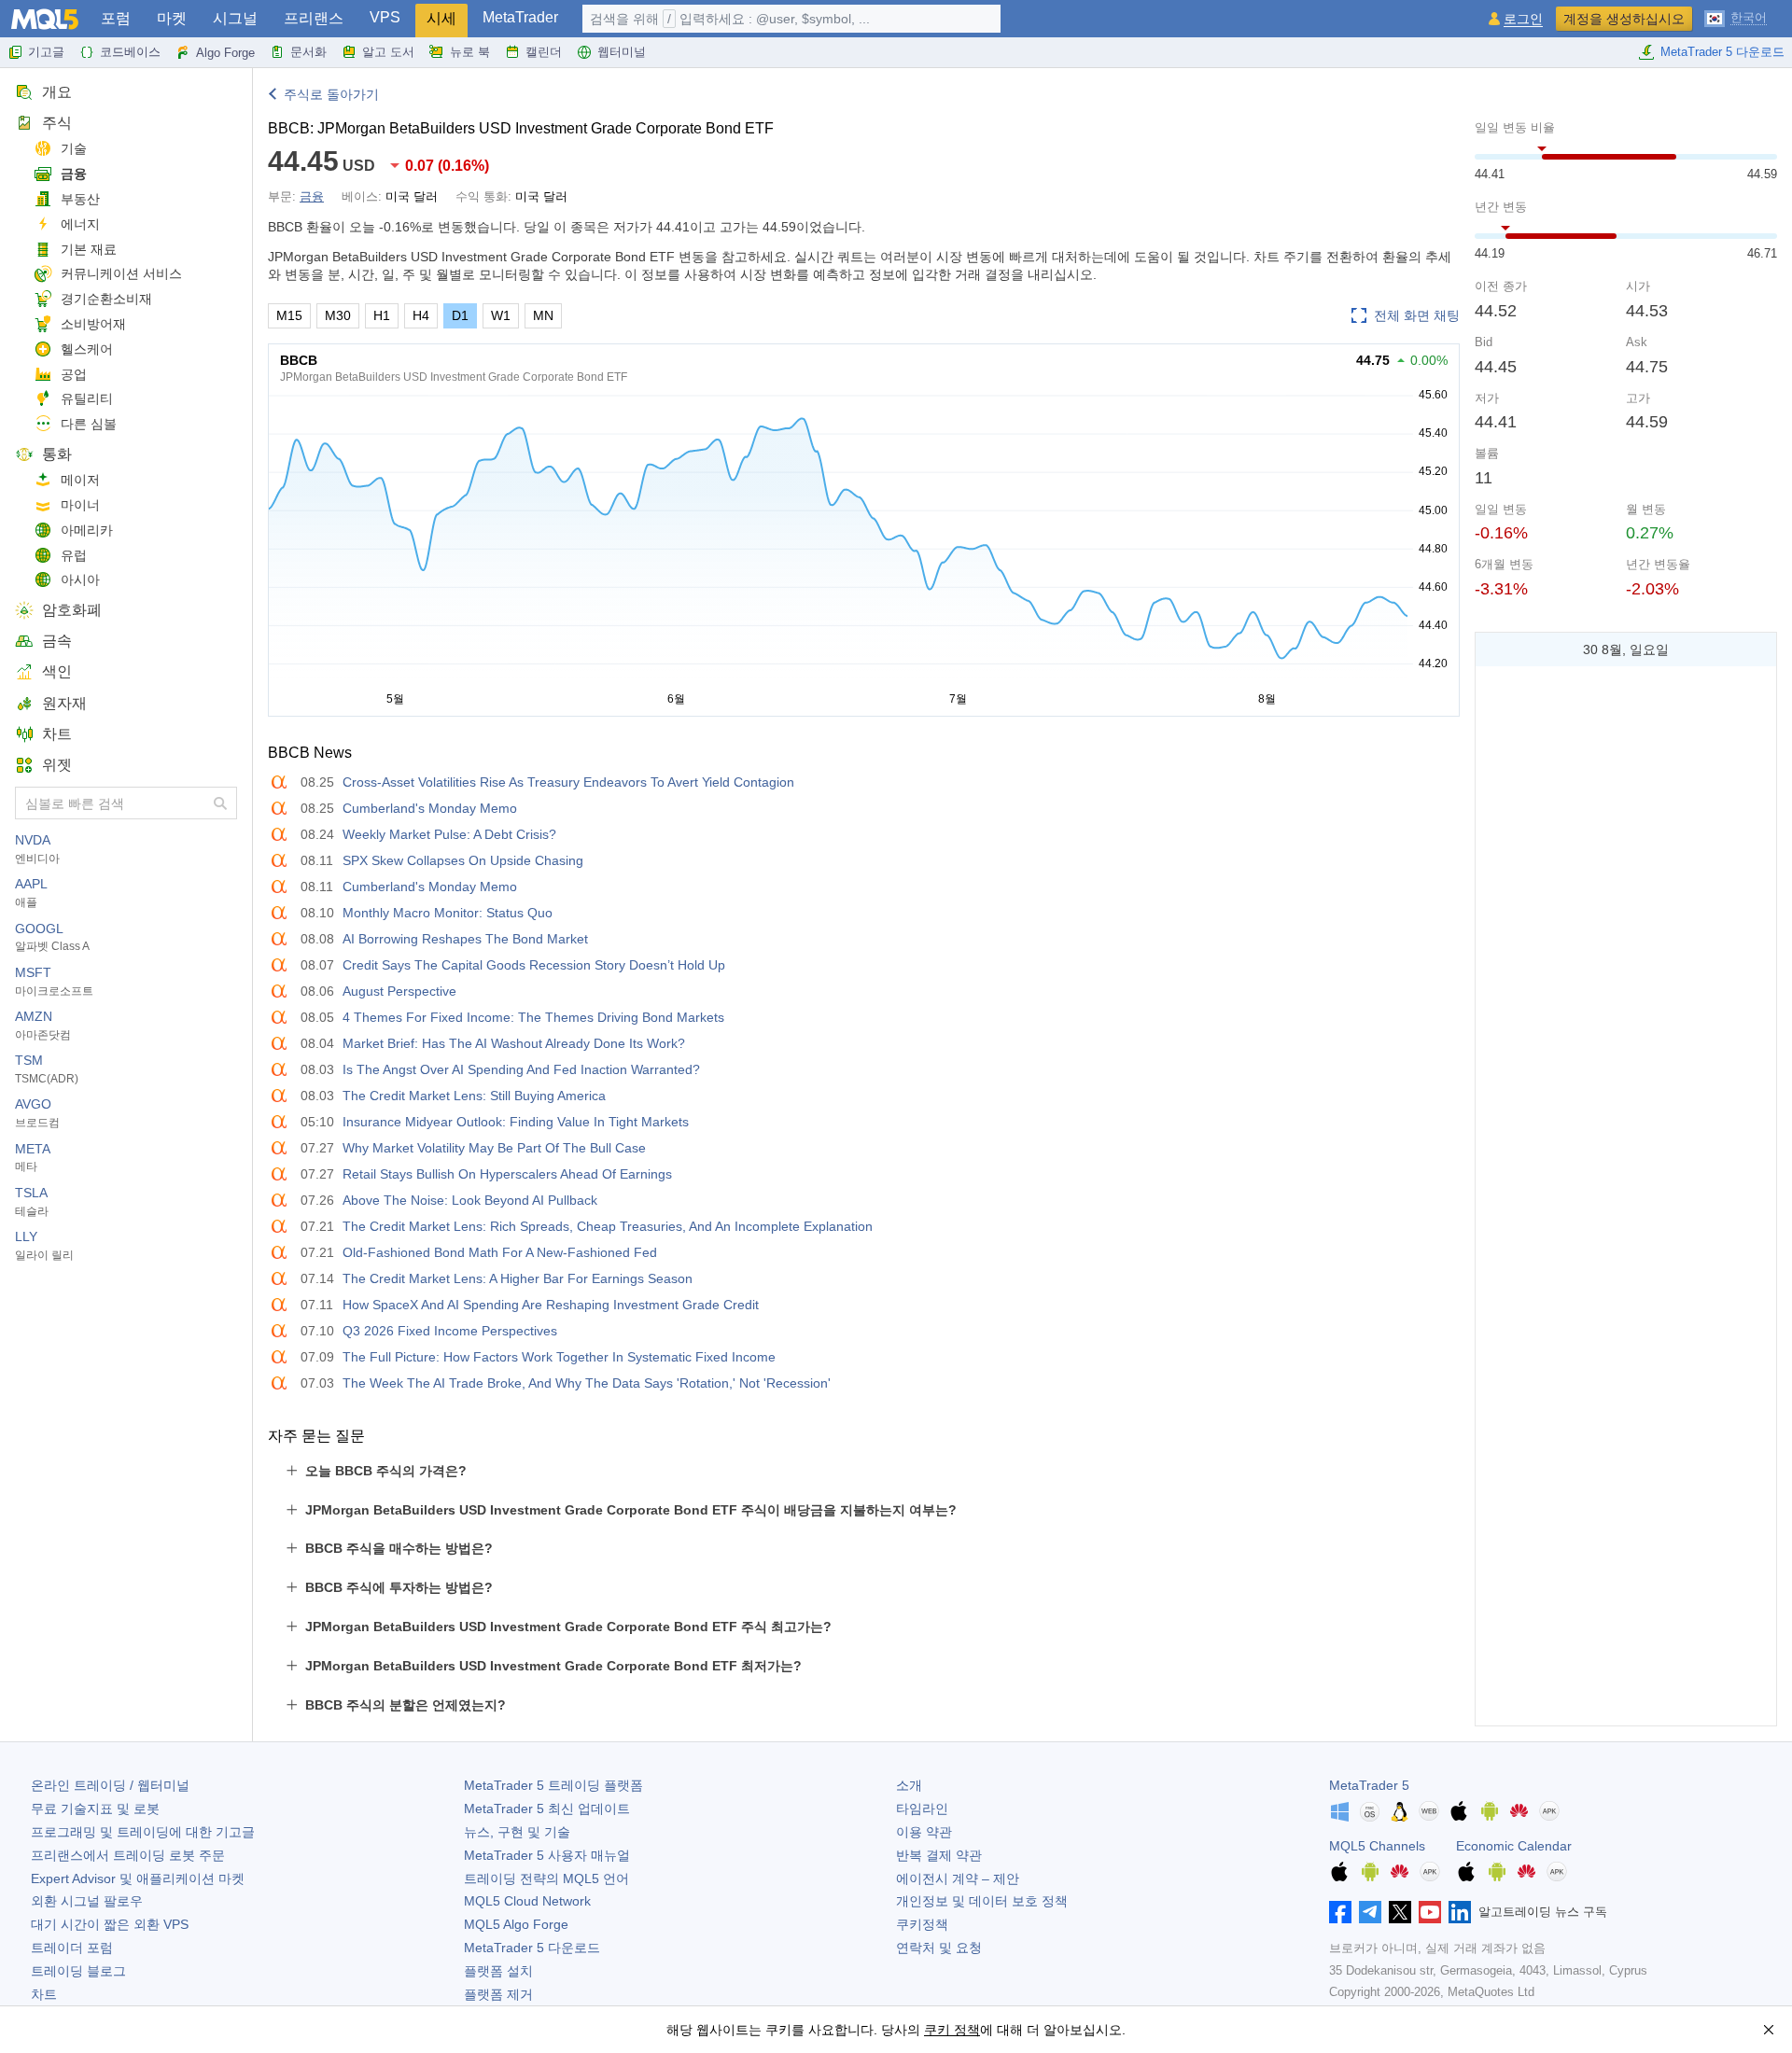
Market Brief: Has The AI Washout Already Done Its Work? (514, 1043)
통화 (57, 454)
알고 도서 (388, 52)
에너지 (80, 224)
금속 (57, 641)
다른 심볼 (89, 424)
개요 (57, 92)
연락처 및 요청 (939, 1948)
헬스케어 (87, 349)
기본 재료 (89, 249)
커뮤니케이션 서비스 (121, 273)
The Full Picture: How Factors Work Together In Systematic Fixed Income (559, 1357)
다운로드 (532, 1948)
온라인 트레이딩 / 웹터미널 (110, 1785)
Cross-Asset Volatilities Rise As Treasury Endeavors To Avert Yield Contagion (568, 782)
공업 (74, 374)
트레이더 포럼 (72, 1948)
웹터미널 (622, 52)
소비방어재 (93, 324)
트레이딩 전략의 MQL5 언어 (546, 1878)
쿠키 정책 (952, 2030)
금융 (74, 174)
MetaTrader (520, 17)
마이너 (80, 505)
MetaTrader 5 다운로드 (1722, 52)
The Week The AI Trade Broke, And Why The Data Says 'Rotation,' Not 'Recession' (587, 1383)
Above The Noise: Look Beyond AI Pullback (470, 1200)
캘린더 (544, 52)
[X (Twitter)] (1400, 1912)
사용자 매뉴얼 (547, 1855)
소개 (909, 1785)
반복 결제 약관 (939, 1855)
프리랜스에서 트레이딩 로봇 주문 (128, 1855)
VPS (385, 17)
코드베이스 (130, 52)
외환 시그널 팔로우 (87, 1901)
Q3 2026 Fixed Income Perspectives (450, 1331)
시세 (441, 18)
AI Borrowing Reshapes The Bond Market (465, 939)
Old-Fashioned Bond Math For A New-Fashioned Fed (500, 1252)
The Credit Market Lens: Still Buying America (474, 1096)
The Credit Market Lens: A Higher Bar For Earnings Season (518, 1278)
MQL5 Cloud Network (527, 1901)
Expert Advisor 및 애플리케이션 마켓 (138, 1878)
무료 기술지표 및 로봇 (95, 1809)
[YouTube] (1430, 1912)
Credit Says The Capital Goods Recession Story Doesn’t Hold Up (534, 965)
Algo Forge (225, 53)
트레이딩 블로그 (78, 1971)
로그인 (1523, 19)
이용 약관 (924, 1832)
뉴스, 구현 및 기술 (517, 1832)
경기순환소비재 (106, 299)
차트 (57, 734)
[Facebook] (1340, 1912)
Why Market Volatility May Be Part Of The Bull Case (494, 1148)
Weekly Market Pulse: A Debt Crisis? (449, 834)
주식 (57, 123)
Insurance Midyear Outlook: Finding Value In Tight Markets (516, 1122)
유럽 (74, 555)
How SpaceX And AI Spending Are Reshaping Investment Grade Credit (551, 1305)
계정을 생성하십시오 (1624, 19)
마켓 (172, 18)
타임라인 (922, 1809)
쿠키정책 (922, 1924)
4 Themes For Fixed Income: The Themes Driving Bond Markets (533, 1017)
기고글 (46, 52)
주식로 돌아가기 (331, 94)
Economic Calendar (1514, 1846)
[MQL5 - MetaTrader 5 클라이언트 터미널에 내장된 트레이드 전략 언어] (45, 19)
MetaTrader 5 (1369, 1785)
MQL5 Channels (1377, 1846)
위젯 (57, 765)
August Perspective (399, 991)
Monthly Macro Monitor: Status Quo (448, 913)
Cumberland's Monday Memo (430, 808)
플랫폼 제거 (498, 1994)
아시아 (80, 580)
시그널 (235, 18)
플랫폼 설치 (498, 1971)
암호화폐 (72, 610)
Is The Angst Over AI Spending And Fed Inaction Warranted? (521, 1069)
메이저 (80, 480)
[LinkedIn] (1460, 1912)
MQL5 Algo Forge (516, 1924)
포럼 (116, 18)
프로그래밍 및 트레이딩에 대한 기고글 (143, 1832)
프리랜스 (314, 18)
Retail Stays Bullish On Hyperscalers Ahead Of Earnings (507, 1174)
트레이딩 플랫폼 (553, 1785)
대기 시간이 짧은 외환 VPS (110, 1924)
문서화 (308, 52)
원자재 (64, 703)
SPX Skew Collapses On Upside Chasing (463, 860)
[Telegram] (1370, 1912)
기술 (74, 148)
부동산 (80, 199)
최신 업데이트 (547, 1809)
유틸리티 (87, 398)
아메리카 (87, 530)
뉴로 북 (470, 52)
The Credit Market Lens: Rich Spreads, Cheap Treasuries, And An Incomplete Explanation (608, 1226)
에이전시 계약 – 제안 (958, 1878)
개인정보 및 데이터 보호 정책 (982, 1901)
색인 (57, 671)
